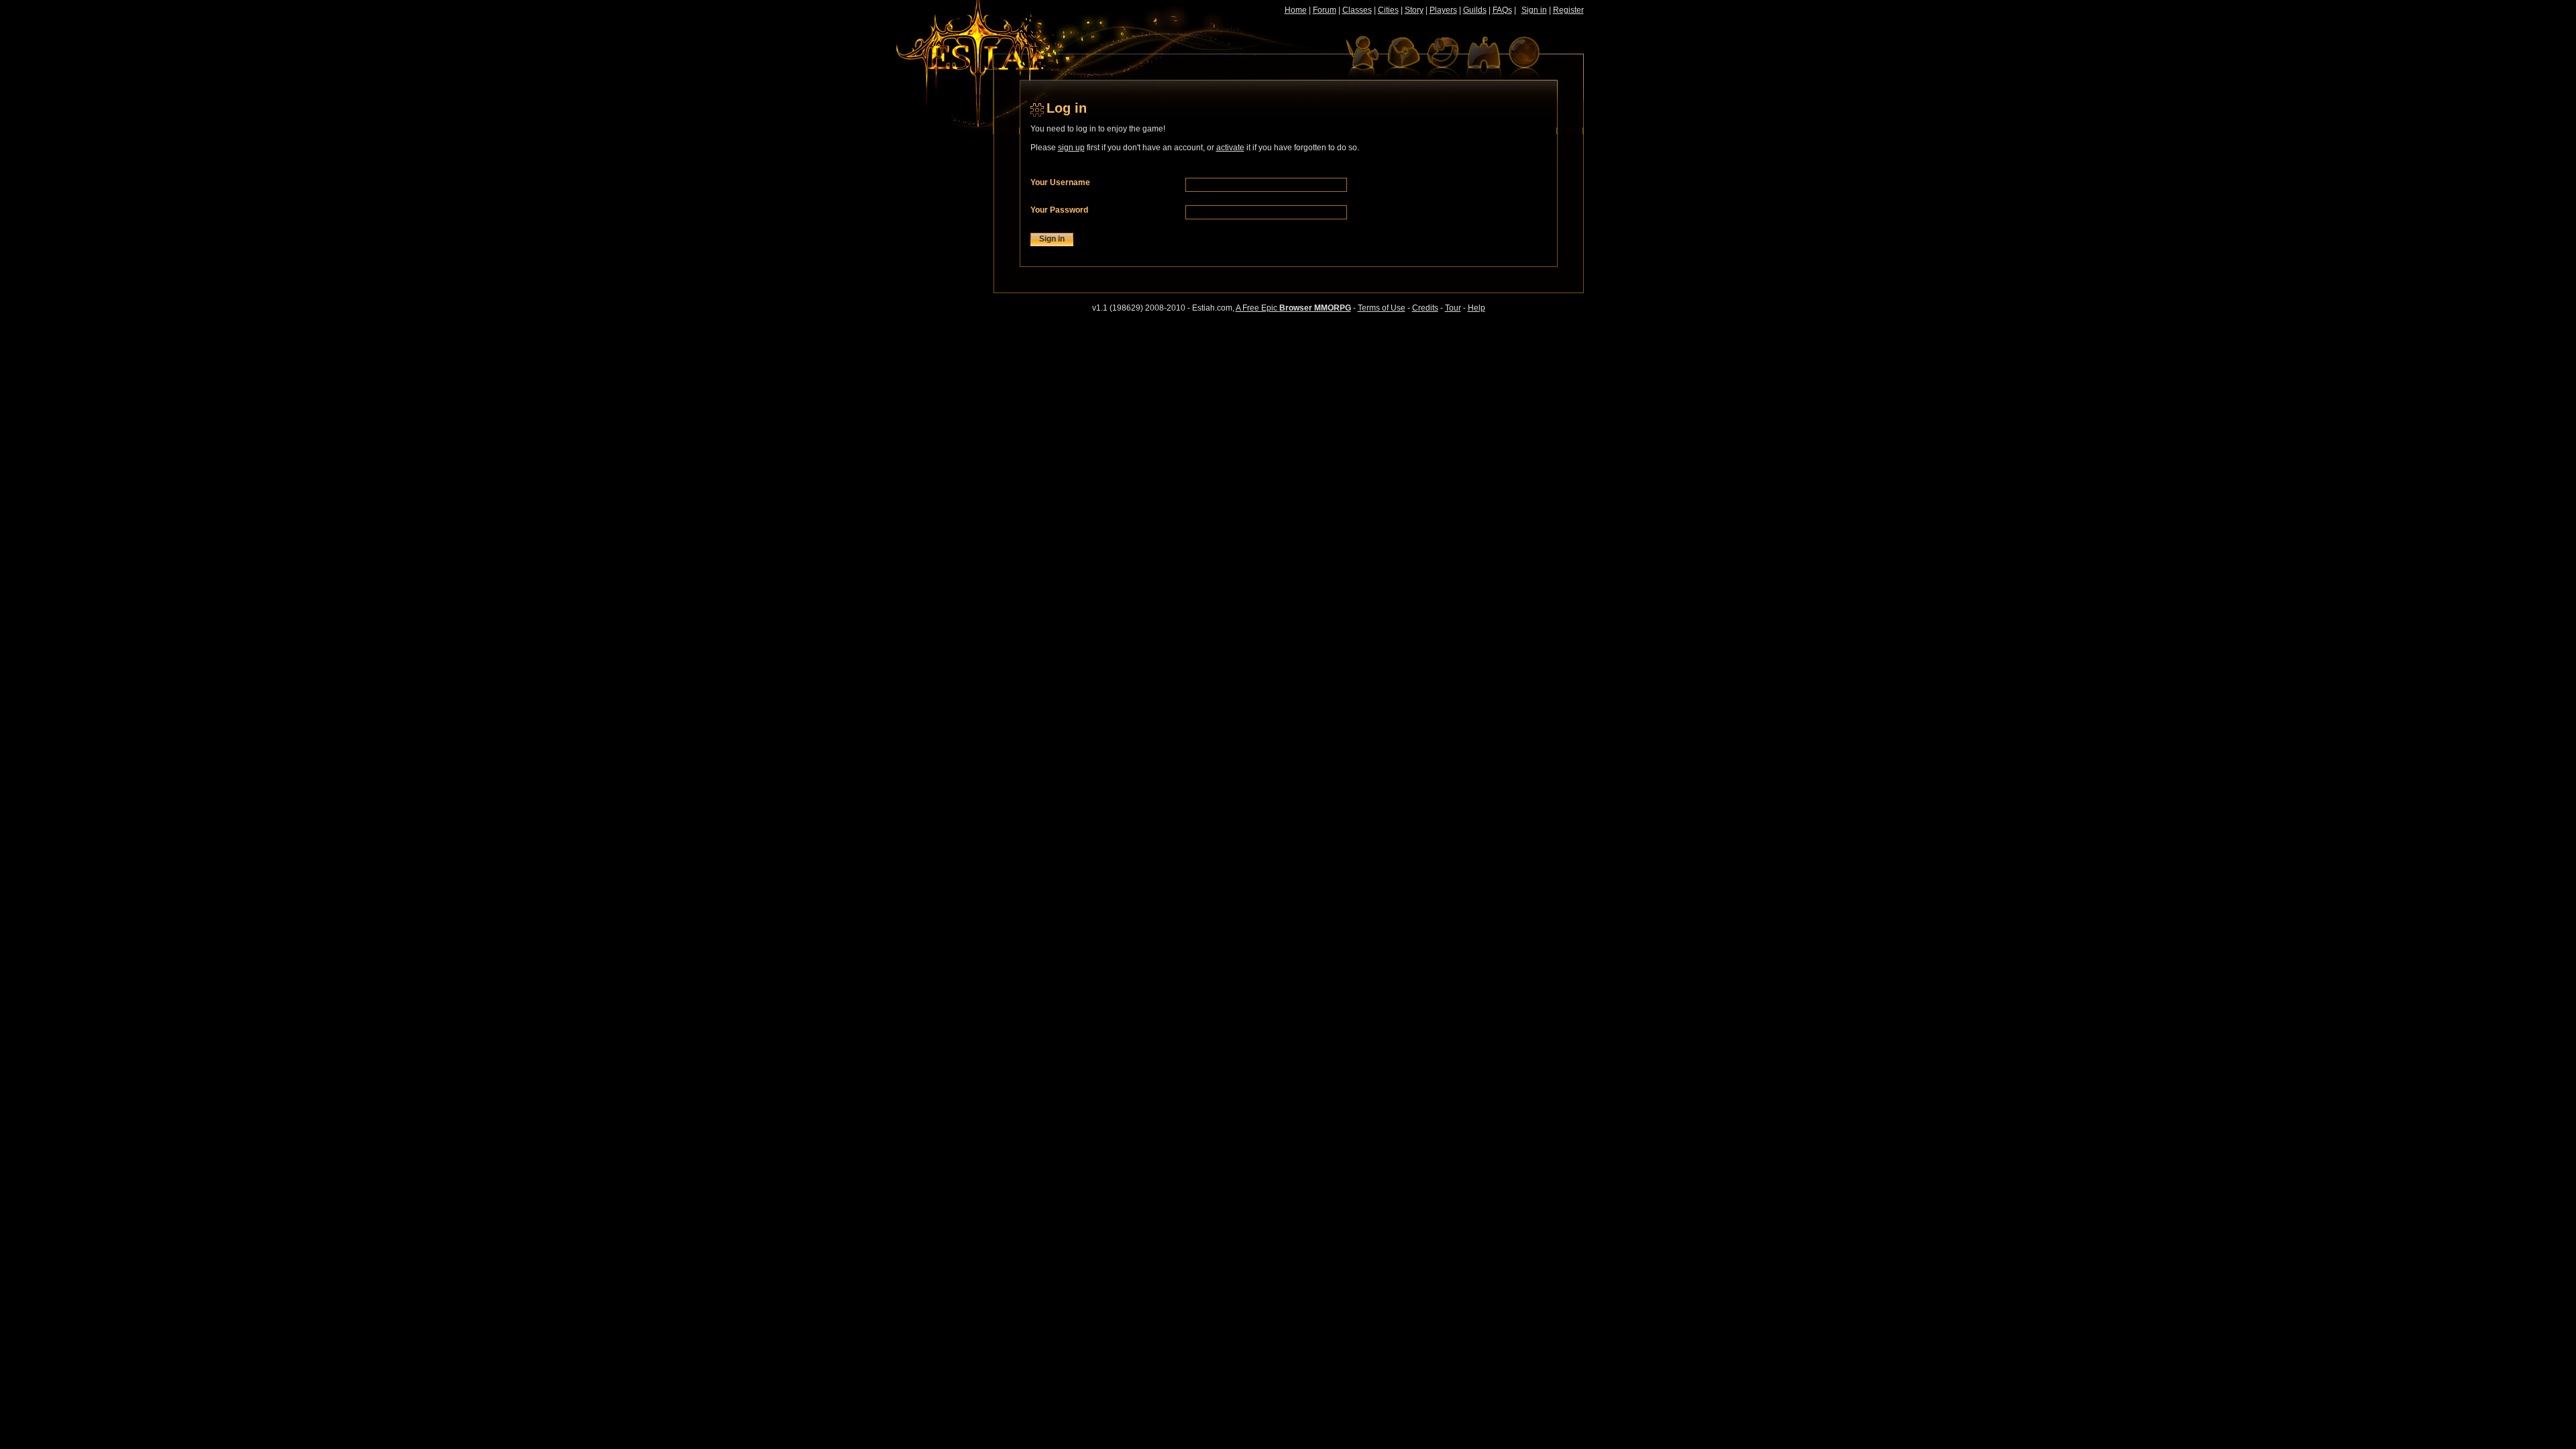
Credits (1425, 308)
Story (1414, 10)
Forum (1325, 10)
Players (1443, 10)
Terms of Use (1382, 308)
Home (1296, 10)
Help (1477, 308)
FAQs (1502, 10)
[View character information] (1362, 57)
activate (1230, 148)
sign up (1071, 148)
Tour (1453, 308)
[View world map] (1523, 57)
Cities (1388, 10)
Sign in (1534, 10)
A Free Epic (1293, 308)
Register (1568, 10)
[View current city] (1483, 57)
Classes (1357, 10)
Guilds (1475, 10)
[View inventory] (1403, 57)
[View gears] (1443, 57)
